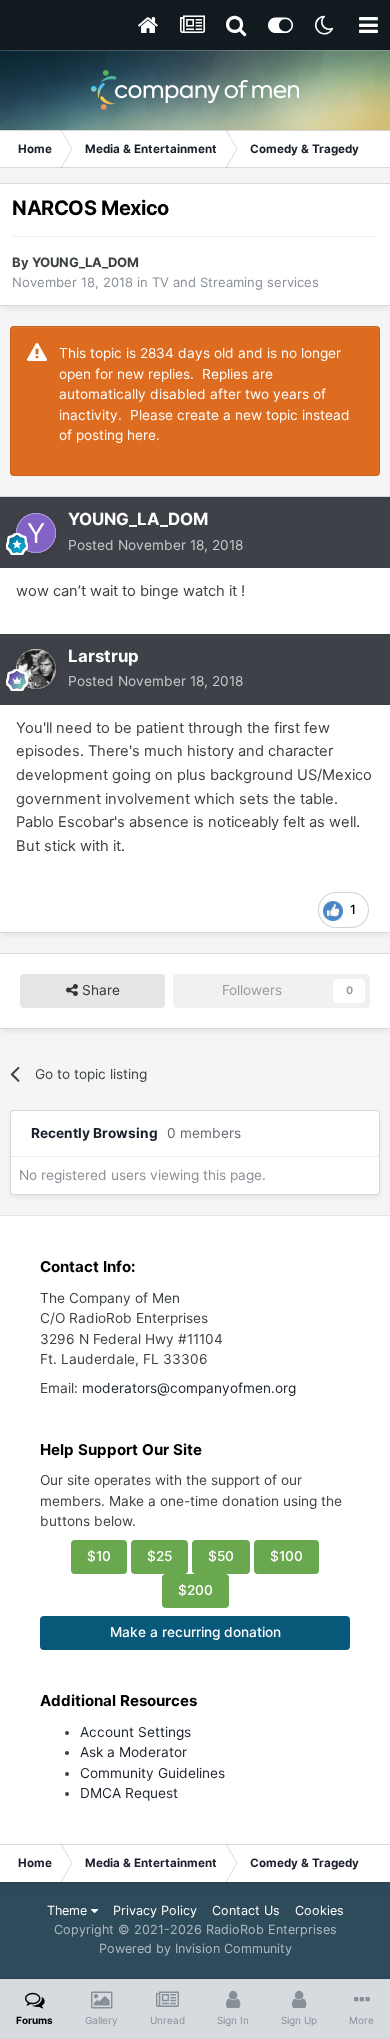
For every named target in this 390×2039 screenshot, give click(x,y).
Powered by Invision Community (195, 1948)
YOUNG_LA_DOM (85, 262)
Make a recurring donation (195, 1632)
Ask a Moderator (133, 1752)
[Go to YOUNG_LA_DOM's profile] (36, 533)
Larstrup (103, 656)
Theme (69, 1910)
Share (99, 990)
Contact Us (246, 1910)
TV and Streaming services (235, 282)
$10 (99, 1556)
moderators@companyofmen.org (189, 1388)
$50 (221, 1556)
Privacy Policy (155, 1910)
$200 (195, 1590)
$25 (159, 1556)
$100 (286, 1556)
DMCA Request (129, 1793)
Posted (155, 545)
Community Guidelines (152, 1773)
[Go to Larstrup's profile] (36, 669)
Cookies (319, 1910)
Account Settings (135, 1732)
